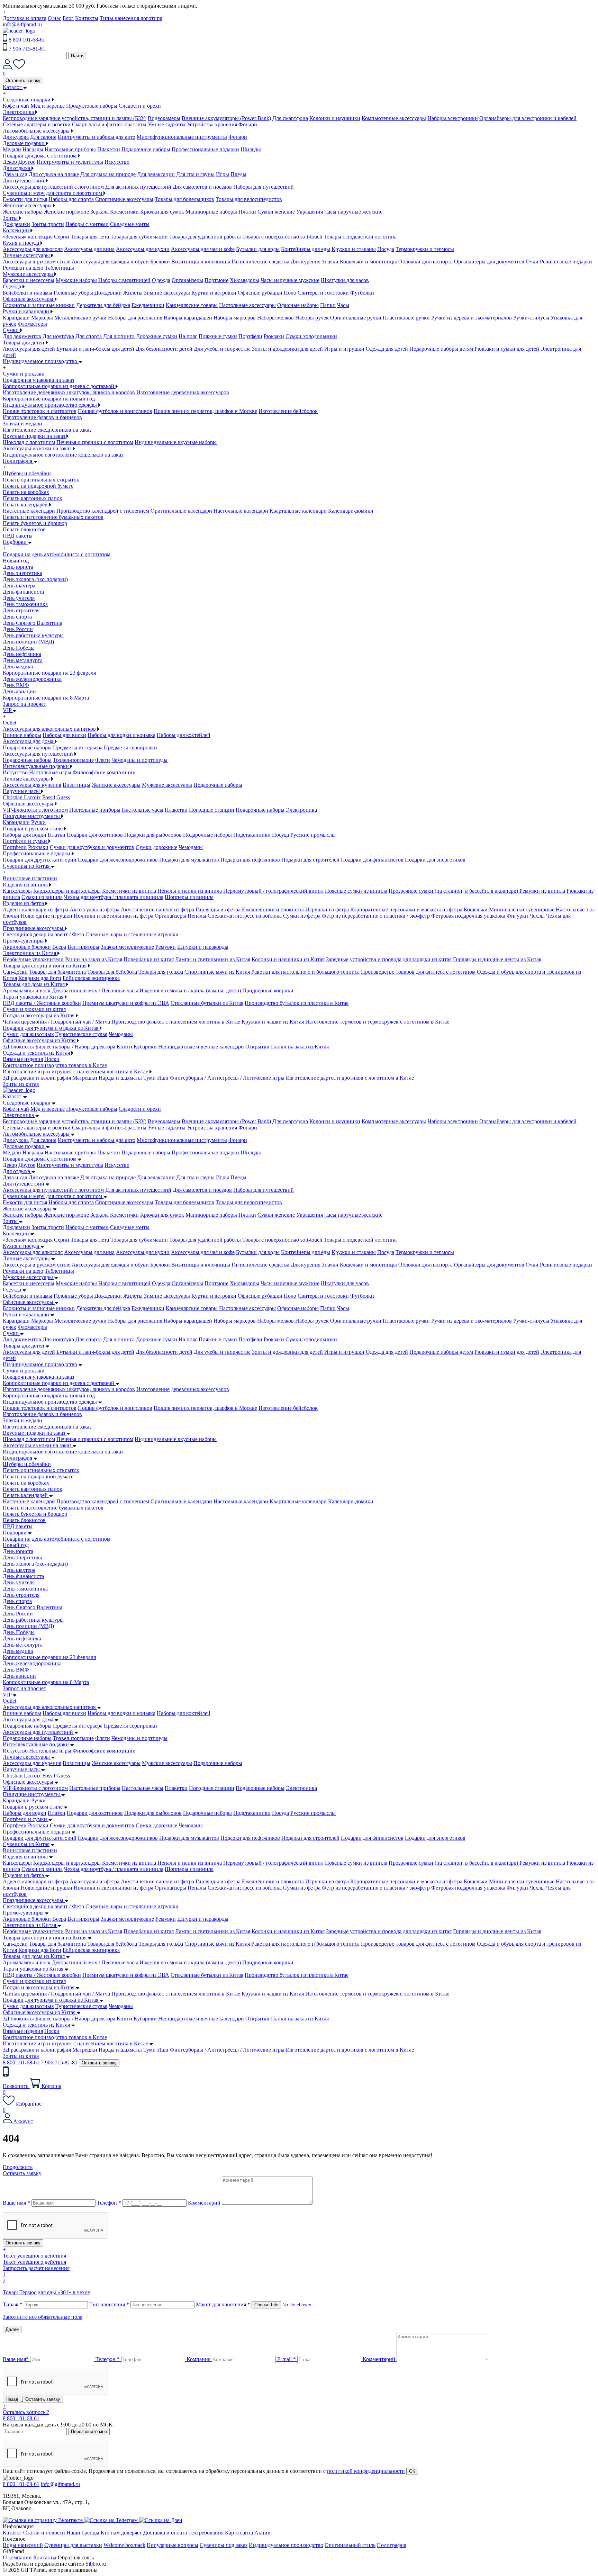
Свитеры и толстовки (323, 293)
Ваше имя (16, 2203)
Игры (223, 174)
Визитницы (76, 785)
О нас (55, 18)
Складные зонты (130, 224)
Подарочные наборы (146, 149)
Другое (27, 162)
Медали (12, 149)
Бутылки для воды (258, 249)
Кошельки (476, 909)
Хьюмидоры (244, 280)
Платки (247, 212)
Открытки (257, 1047)
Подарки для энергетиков (435, 860)
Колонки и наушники (335, 118)
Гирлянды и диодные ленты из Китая (497, 959)
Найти (77, 56)
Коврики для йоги (40, 978)
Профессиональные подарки (205, 149)
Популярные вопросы (173, 2545)
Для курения (306, 262)
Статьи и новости (44, 2533)
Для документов (22, 336)
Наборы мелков (275, 318)
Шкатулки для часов (345, 280)
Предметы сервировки (130, 747)
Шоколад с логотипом (29, 442)
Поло (290, 293)
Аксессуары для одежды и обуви (110, 262)
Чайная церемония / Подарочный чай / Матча (56, 1022)
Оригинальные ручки (356, 318)
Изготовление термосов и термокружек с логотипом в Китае (377, 1022)
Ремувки (166, 947)
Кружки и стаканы (354, 249)
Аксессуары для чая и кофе (203, 249)
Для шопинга (119, 336)
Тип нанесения (109, 2304)
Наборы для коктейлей (184, 735)
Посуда (386, 249)
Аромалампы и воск (27, 990)
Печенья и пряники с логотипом (95, 442)
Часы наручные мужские (290, 280)
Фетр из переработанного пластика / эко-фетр (376, 916)
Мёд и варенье (48, 106)
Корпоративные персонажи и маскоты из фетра (406, 909)
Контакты (87, 18)
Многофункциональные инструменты (182, 137)
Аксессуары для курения (32, 785)
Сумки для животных (28, 1034)
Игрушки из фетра (327, 909)
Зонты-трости (48, 224)
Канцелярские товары (192, 305)
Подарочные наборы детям (441, 349)
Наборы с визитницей (124, 280)
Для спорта (89, 336)
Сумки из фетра (302, 916)
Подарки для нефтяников (250, 860)
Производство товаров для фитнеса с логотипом (418, 972)
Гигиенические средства (260, 262)
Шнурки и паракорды (203, 947)
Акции (262, 2533)
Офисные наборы (298, 305)
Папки (328, 305)
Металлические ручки (80, 318)
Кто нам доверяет (121, 2533)
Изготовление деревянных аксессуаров (183, 392)
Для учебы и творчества (222, 349)
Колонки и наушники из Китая (288, 959)
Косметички (124, 212)
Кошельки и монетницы (368, 262)
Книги (124, 1047)
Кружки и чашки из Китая (273, 1022)
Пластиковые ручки (406, 318)
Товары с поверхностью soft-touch (282, 237)
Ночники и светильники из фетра (114, 916)
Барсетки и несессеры (29, 280)
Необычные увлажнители (33, 959)
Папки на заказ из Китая (300, 1047)
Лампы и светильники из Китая (213, 959)
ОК (412, 2471)
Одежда (161, 280)
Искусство (117, 162)
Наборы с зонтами (87, 224)
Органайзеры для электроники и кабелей (528, 118)
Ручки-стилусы (531, 318)
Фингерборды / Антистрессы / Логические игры (227, 1078)
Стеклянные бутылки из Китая (207, 1003)
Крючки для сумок (162, 212)
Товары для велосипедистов (249, 199)
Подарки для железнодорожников (118, 860)
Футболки (362, 293)
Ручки (38, 822)
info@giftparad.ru (22, 24)
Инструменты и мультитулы (70, 162)
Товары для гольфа (161, 972)
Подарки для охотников (95, 835)
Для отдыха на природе (108, 174)
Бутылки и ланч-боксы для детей (95, 349)
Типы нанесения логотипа (131, 18)
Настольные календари (241, 511)
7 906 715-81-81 (27, 49)
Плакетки (109, 149)
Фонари (248, 124)
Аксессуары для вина (89, 249)
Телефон (109, 2203)
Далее (12, 2329)
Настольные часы (143, 810)
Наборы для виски (64, 735)
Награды (33, 149)
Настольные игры (50, 772)
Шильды (251, 149)
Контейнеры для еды (306, 249)
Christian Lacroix (22, 797)
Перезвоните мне (89, 2431)
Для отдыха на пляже (54, 174)
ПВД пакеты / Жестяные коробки (42, 1003)
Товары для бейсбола (112, 972)
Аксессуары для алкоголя (33, 249)
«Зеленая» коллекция (28, 237)
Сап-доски (15, 972)
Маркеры (42, 318)
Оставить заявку (23, 80)
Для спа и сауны (195, 174)
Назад (12, 2399)
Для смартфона (290, 118)
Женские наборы (23, 212)
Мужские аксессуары (167, 785)
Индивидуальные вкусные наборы (176, 442)
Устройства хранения (212, 124)
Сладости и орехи (140, 106)
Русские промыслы (313, 835)
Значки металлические (127, 947)
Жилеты (133, 293)
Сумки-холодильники (311, 336)
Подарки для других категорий (40, 860)
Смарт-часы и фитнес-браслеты (109, 124)
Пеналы (197, 916)
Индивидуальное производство (40, 1364)
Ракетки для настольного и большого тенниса (305, 972)
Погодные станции (212, 810)
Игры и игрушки (344, 349)
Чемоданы (191, 847)
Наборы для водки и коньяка (121, 735)
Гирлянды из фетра (218, 909)
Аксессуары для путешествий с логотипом (53, 187)
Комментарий (204, 2203)
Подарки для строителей (310, 860)
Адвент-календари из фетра (35, 909)
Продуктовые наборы (92, 106)
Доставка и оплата (25, 18)
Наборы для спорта (71, 199)
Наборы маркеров (235, 318)
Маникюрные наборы (211, 212)
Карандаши (16, 318)
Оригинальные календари (181, 511)
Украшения (310, 212)
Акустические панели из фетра (157, 909)
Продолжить (18, 2167)
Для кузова (16, 137)
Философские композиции (104, 772)
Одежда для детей (387, 349)
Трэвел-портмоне (73, 760)
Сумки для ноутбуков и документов (92, 847)
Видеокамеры (164, 118)
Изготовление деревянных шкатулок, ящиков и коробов (69, 392)
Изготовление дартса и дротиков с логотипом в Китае (350, 1078)
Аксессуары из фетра (94, 909)
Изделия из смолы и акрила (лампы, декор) (190, 990)
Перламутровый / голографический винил (273, 891)
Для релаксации (156, 174)
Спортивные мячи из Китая (217, 972)
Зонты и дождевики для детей (287, 349)
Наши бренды (83, 2533)
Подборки (15, 1533)
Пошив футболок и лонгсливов (115, 411)
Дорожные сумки (157, 336)
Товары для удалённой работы (205, 237)
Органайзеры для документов (489, 262)
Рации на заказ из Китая (94, 959)
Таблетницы (59, 268)
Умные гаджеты (167, 124)
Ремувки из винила (542, 891)
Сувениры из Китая (26, 1844)
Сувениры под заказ (224, 2545)
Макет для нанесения (223, 2304)
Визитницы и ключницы (201, 262)
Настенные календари (29, 511)
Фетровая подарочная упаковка (468, 916)
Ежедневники (148, 305)
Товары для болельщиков (184, 199)
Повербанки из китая (149, 959)
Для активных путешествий (138, 187)
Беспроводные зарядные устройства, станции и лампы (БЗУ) (75, 118)
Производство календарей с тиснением (103, 511)
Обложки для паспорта (425, 262)
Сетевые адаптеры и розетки (37, 124)
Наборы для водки (25, 835)
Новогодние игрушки (47, 916)
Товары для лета (90, 237)
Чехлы (537, 916)
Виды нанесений (23, 2545)
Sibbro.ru (96, 2564)
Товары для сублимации (139, 237)
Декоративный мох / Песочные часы (95, 990)
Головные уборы (73, 293)
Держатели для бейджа (103, 305)
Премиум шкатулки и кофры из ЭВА (126, 1003)
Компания (198, 2359)
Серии (62, 237)
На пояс (188, 336)
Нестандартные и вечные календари (201, 1047)
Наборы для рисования (135, 318)
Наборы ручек (312, 318)
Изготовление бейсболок (288, 411)
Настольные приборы (70, 149)
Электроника (301, 810)
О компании (17, 2557)
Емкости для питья (25, 199)
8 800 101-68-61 (27, 40)
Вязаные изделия (23, 1059)
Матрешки (85, 1078)
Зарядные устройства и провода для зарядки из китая (389, 959)
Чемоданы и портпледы (139, 760)
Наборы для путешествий (264, 187)
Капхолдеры (17, 891)
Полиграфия (17, 1458)
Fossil (49, 797)
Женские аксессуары (116, 785)
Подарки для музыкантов (189, 860)
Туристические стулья (81, 1034)
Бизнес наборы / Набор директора (75, 1047)
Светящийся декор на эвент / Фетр (43, 934)
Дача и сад (15, 174)
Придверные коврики (268, 990)
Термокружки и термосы (425, 249)
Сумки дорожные (156, 847)
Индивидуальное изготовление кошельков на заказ (63, 455)
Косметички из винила (129, 891)
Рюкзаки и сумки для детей (507, 349)
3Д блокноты (18, 1047)
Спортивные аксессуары (124, 199)
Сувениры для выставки (73, 2545)
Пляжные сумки (218, 336)
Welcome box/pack (124, 2545)
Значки (330, 262)
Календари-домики (351, 511)
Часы (343, 305)
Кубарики (145, 1047)
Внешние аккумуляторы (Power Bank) (226, 118)
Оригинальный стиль (350, 2545)
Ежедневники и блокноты (273, 909)
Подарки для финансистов (372, 860)
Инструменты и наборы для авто (97, 137)
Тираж (13, 2304)
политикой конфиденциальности (366, 2471)
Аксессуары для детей (29, 349)
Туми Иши (157, 1078)
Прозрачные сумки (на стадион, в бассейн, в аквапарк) (454, 891)
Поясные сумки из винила (356, 891)
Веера (59, 947)
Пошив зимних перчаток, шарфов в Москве (205, 411)
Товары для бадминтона (57, 972)
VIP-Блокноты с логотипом (35, 810)
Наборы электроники (453, 118)
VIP (7, 1695)
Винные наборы (22, 735)
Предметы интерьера (78, 747)
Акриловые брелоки (27, 947)
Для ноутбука (58, 336)
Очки (532, 262)
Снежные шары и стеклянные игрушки (132, 934)
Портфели (250, 336)
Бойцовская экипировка (91, 978)
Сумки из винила (42, 897)
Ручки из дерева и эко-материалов (472, 318)
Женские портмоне (66, 212)
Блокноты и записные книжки (39, 305)
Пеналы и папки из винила (190, 891)
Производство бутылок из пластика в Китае (297, 1003)
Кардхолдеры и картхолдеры (67, 891)
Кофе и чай (16, 106)
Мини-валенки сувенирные (522, 909)
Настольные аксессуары (247, 305)
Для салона (43, 137)
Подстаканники (252, 835)
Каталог (12, 1096)
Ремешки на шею (23, 268)
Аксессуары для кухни (143, 249)
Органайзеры (187, 280)
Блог (68, 18)
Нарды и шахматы (120, 1078)
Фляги (103, 760)
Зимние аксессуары (167, 293)
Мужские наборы (76, 280)
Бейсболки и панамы (28, 293)
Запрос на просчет (24, 1688)
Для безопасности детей (164, 349)
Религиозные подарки (566, 262)
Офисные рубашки (260, 293)
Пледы (238, 174)
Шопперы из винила (189, 897)
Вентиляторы (83, 947)
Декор (10, 162)
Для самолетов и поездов (202, 187)
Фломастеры (32, 324)
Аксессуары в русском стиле (37, 262)
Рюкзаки (274, 336)
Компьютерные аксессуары (394, 118)
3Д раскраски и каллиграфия (37, 1078)
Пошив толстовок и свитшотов (40, 411)
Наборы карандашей (188, 318)
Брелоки (160, 262)
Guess (63, 797)
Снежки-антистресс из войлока (245, 916)
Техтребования (206, 2533)
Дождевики (16, 224)
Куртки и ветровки (214, 293)
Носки (52, 1059)
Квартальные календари (298, 511)
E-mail (287, 2359)
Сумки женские (276, 212)
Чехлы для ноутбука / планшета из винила (114, 897)
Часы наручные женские (353, 212)
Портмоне (216, 280)
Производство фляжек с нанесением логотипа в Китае (176, 1022)
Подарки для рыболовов (153, 835)
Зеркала (99, 212)
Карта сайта (239, 2533)
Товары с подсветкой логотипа (360, 237)
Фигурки (517, 916)
